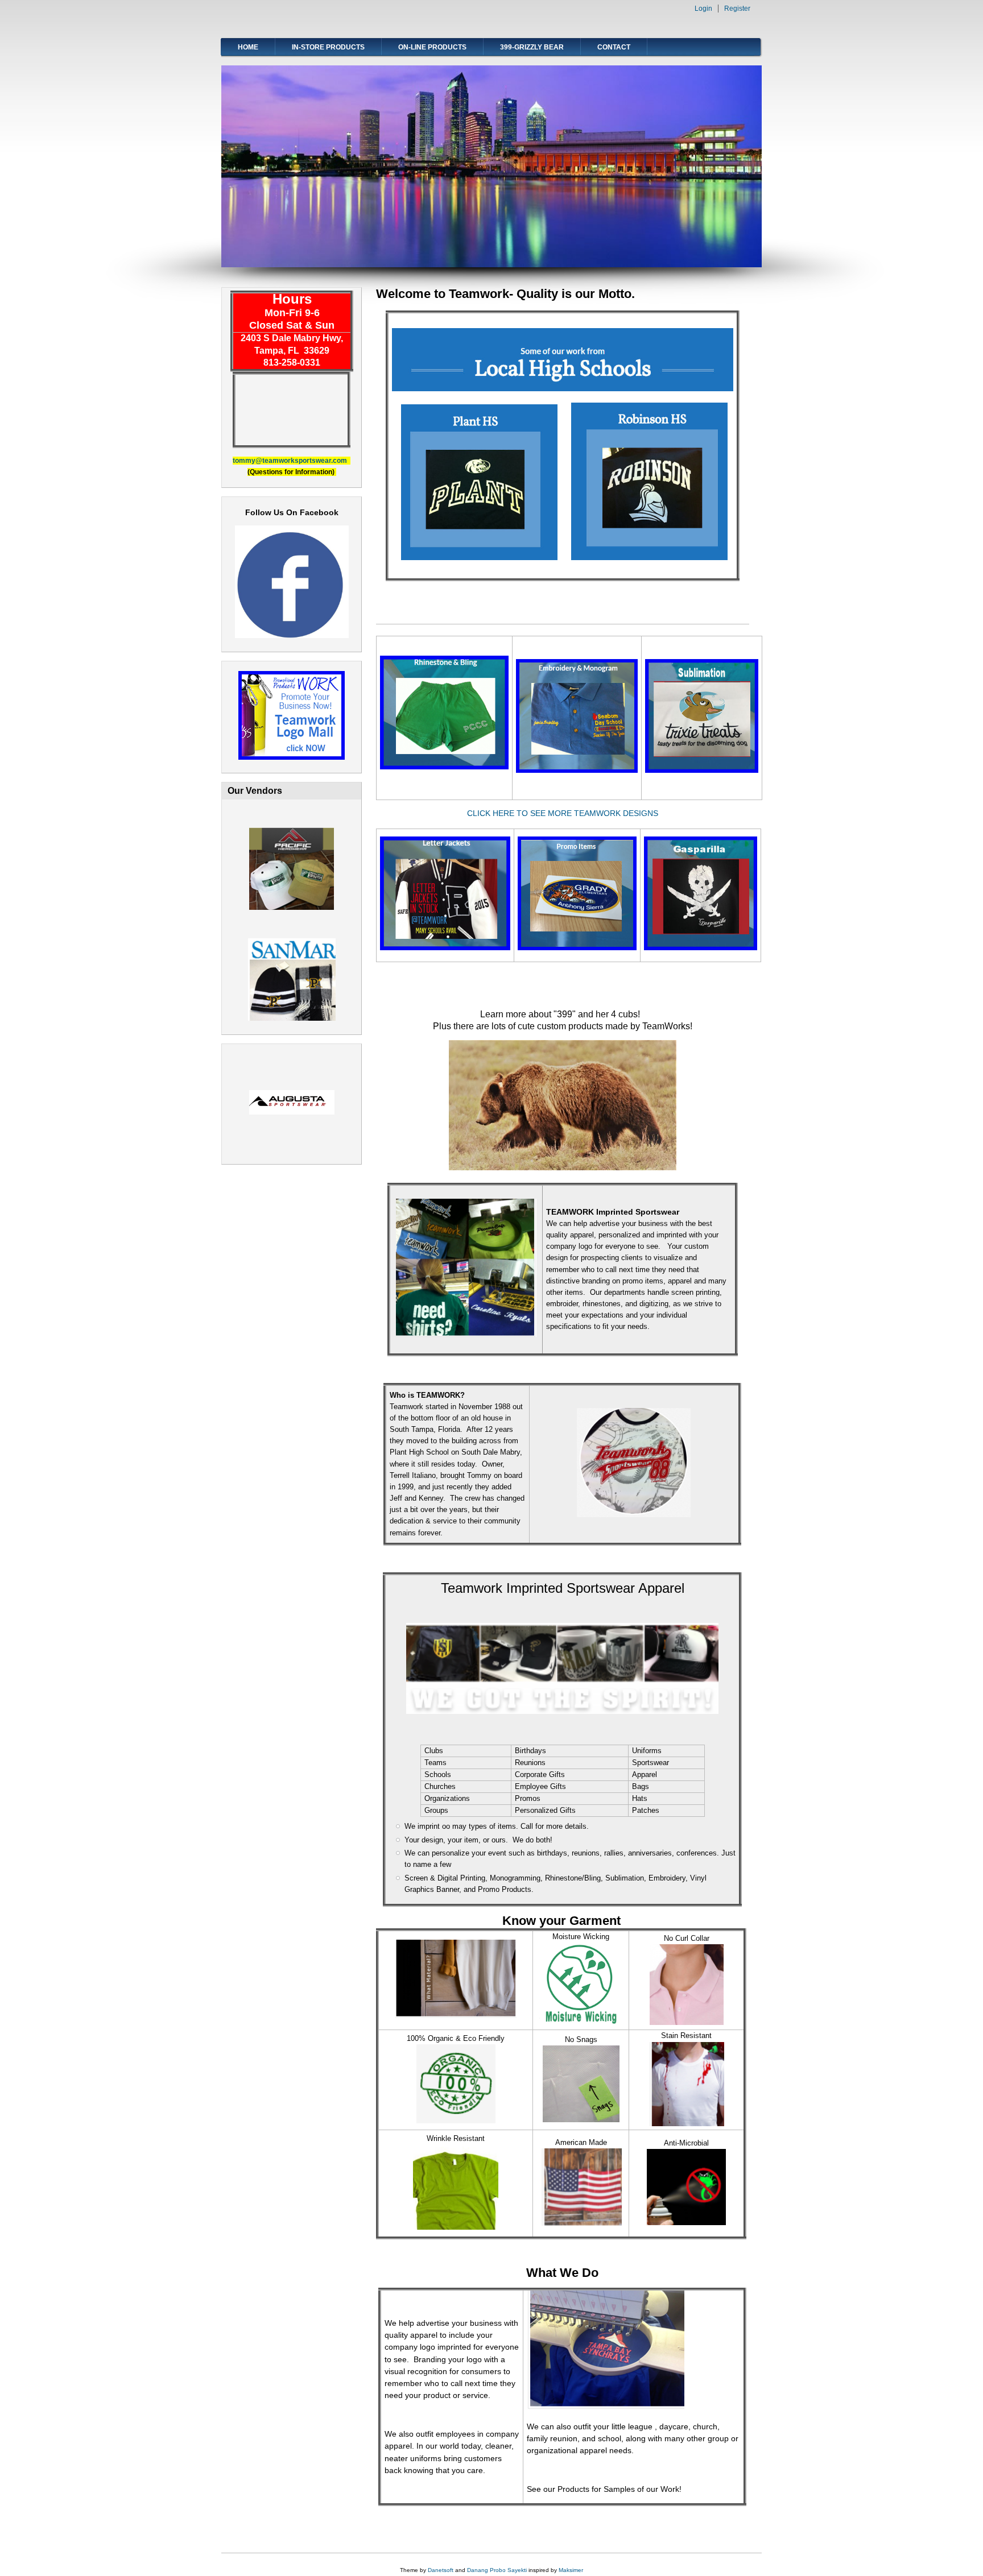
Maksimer (571, 2570)
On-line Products (432, 47)
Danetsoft (441, 2570)
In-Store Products (328, 47)
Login (703, 9)
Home (248, 47)
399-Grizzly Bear (532, 47)
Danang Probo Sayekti (497, 2570)
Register (737, 9)
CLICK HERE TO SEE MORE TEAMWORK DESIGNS (563, 813)
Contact (614, 47)
